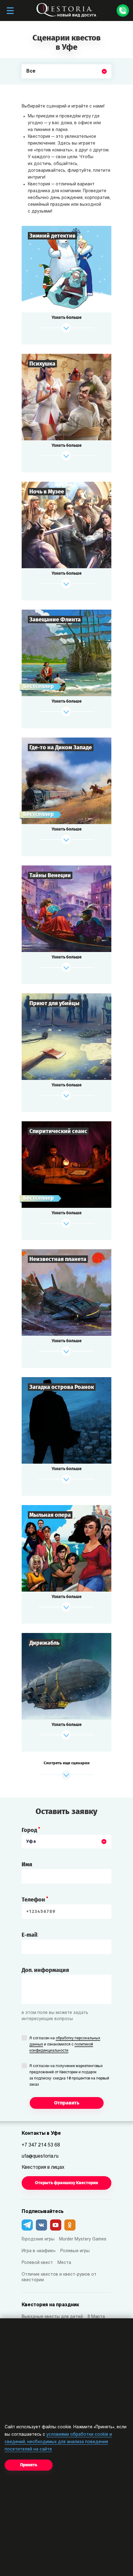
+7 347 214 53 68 (41, 2145)
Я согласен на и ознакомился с (65, 2045)
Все (31, 86)
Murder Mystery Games (83, 2239)
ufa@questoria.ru (40, 2156)
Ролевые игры (75, 2251)
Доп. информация (45, 1970)
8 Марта (96, 2317)
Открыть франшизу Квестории (66, 2183)
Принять (29, 2465)
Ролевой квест (37, 2263)
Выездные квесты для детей (52, 2317)
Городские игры (38, 2239)
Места (64, 2263)
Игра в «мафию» (39, 2251)
